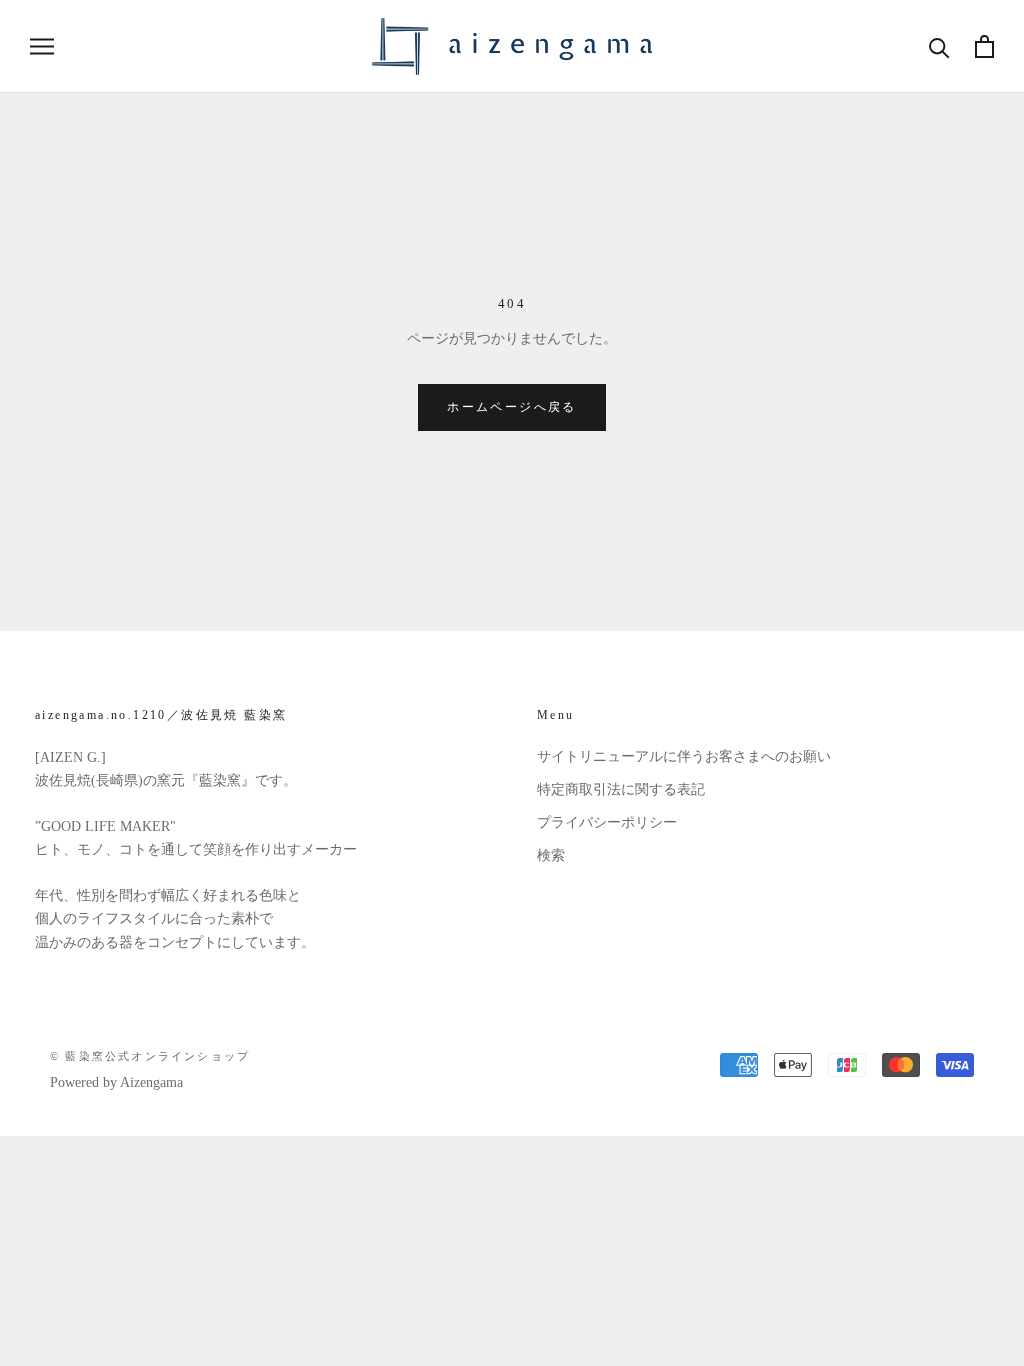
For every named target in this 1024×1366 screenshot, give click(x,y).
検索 (551, 855)
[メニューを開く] (42, 46)
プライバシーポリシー (607, 822)
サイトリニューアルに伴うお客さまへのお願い (684, 756)
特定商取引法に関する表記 (621, 789)
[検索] (939, 46)
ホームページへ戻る (512, 407)
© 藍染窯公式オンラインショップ (150, 1056)
